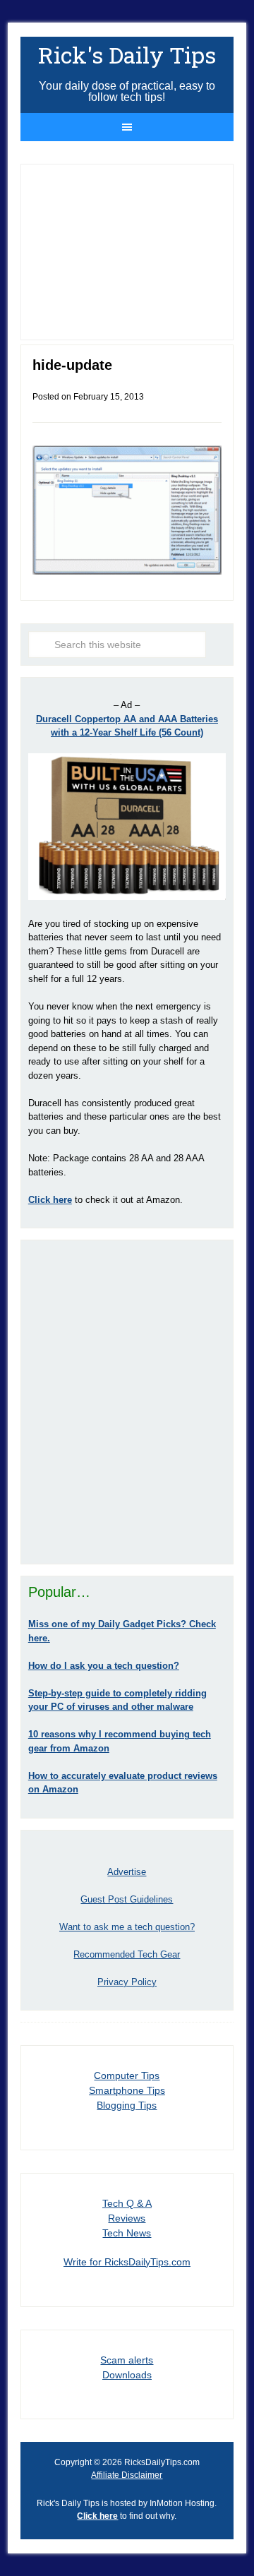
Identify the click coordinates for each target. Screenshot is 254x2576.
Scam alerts (127, 2360)
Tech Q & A (127, 2203)
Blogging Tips (127, 2105)
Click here (97, 2516)
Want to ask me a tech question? (127, 1927)
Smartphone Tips (127, 2090)
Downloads (127, 2375)
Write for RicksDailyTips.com (127, 2262)
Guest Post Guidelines (127, 1899)
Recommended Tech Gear (127, 1954)
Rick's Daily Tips (127, 55)
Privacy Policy (127, 1982)
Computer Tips (127, 2075)
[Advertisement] (127, 1402)
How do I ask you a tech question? (104, 1666)
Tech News (127, 2233)
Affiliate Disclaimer (127, 2475)
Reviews (127, 2218)
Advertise (127, 1872)
